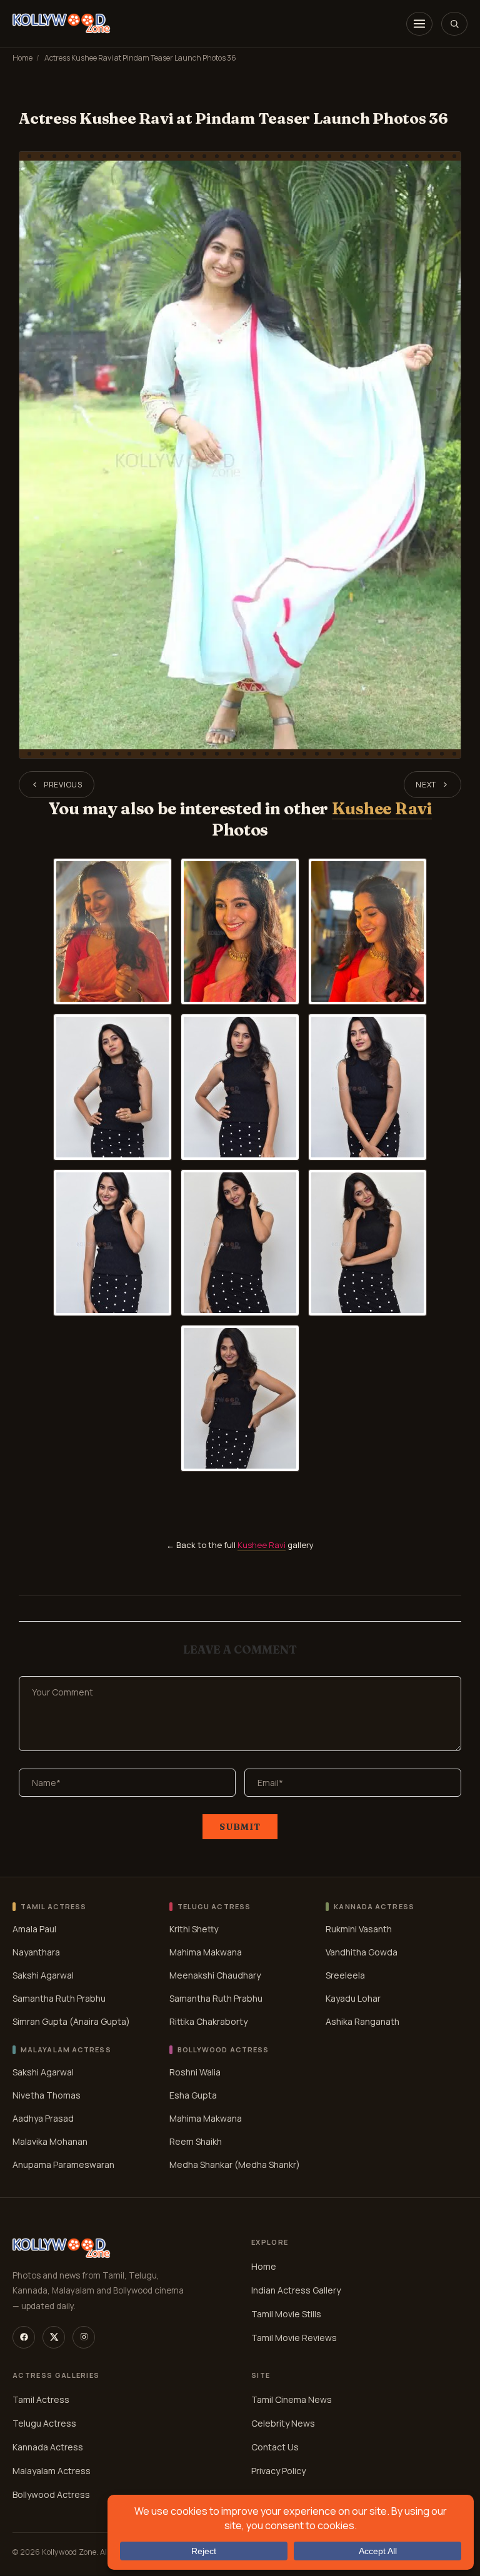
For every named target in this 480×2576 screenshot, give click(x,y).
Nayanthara (36, 1952)
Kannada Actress (48, 2447)
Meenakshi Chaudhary (215, 1975)
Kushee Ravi (382, 808)
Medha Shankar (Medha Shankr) (235, 2164)
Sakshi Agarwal (43, 1975)
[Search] (454, 24)
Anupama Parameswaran (63, 2164)
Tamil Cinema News (292, 2399)
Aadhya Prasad (43, 2118)
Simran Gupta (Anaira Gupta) (71, 2021)
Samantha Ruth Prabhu (59, 1998)
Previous (63, 785)
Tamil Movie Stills (286, 2314)
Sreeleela (345, 1975)
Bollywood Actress (51, 2494)
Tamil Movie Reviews (294, 2338)
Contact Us (275, 2447)
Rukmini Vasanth (359, 1929)
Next (426, 785)
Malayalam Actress (52, 2471)
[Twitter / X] (54, 2337)
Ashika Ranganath (362, 2021)
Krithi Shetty (194, 1929)
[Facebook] (24, 2337)
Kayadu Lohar (353, 1998)
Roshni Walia (195, 2072)
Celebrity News (283, 2423)
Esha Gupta (193, 2095)
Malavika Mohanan (50, 2141)
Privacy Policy (278, 2471)
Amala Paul (34, 1929)
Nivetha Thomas (47, 2095)
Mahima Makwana (206, 1952)
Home (22, 58)
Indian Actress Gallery (296, 2290)
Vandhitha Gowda (362, 1952)
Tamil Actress (41, 2399)
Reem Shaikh (196, 2141)
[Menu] (419, 24)
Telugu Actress (44, 2423)
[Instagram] (84, 2337)
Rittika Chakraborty (208, 2021)
